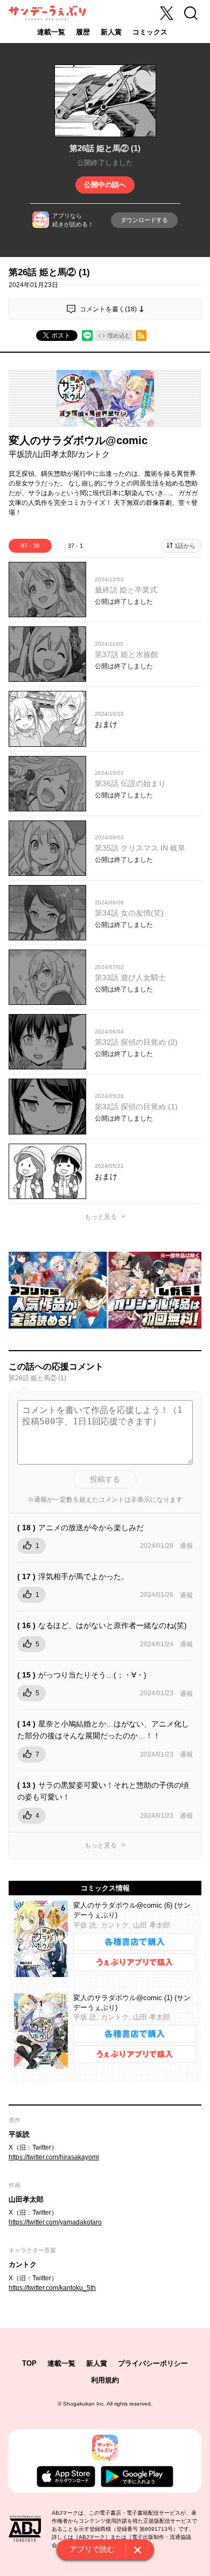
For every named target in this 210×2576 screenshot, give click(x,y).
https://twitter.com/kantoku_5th (52, 2288)
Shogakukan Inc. (84, 2404)
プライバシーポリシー (153, 2363)
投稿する (105, 1479)
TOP (29, 2363)
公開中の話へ (105, 185)
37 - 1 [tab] (75, 546)
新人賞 (111, 32)
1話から (185, 546)
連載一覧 (51, 32)
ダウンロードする (144, 220)
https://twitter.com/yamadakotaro (55, 2222)
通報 (186, 1546)
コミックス (150, 32)
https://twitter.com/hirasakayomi (54, 2157)
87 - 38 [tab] (30, 546)
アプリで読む (92, 2549)
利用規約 (105, 2380)
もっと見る (101, 1217)
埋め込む (119, 336)
